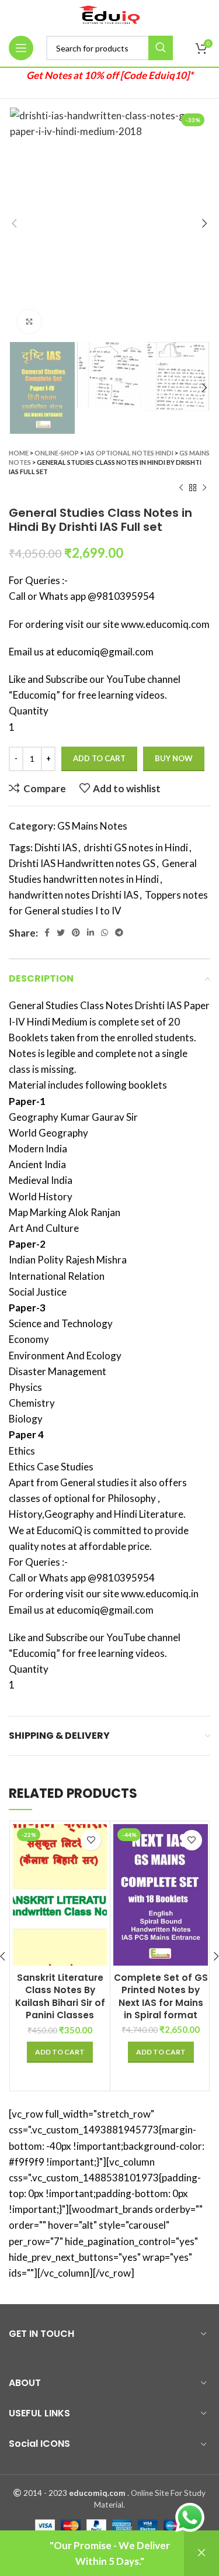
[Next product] (204, 488)
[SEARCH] (161, 48)
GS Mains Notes (92, 826)
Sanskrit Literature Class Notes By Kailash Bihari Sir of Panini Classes (60, 1996)
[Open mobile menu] (21, 48)
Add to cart (99, 758)
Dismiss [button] (201, 2553)
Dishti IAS (56, 847)
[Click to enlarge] (29, 322)
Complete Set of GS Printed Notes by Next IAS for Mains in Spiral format (161, 1996)
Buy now (174, 758)
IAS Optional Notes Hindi (129, 453)
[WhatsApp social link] (105, 933)
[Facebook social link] (47, 933)
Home (19, 453)
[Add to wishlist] (91, 1840)
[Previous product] (181, 488)
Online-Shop (57, 453)
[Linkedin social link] (91, 933)
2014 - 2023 (45, 2493)
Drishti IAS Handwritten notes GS (82, 863)
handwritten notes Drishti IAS (74, 895)
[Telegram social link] (119, 933)
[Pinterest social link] (76, 933)
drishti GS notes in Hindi (136, 847)
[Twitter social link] (61, 933)
